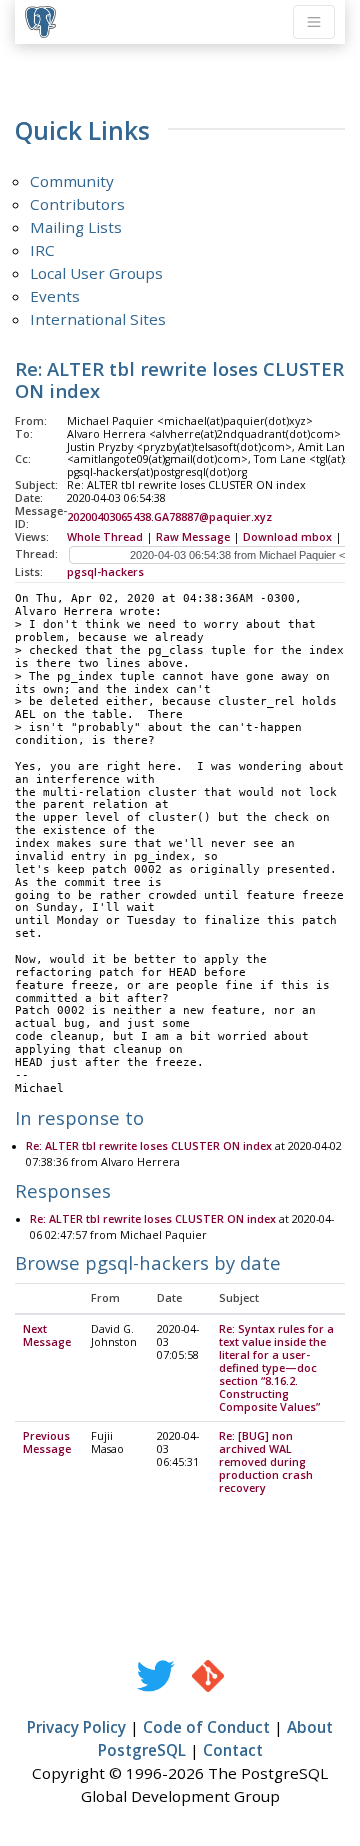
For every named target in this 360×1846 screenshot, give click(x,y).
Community (72, 181)
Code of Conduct (206, 1727)
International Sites (98, 319)
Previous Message (47, 1442)
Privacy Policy (76, 1727)
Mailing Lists (76, 227)
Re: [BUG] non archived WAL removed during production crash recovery (266, 1462)
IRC (42, 250)
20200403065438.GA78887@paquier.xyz (169, 517)
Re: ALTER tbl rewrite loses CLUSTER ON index (149, 1146)
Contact (233, 1750)
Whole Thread (105, 537)
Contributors (77, 204)
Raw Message (193, 537)
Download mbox (287, 537)
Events (55, 296)
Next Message (47, 1335)
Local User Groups (96, 273)
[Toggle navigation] (314, 22)
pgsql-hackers (105, 572)
